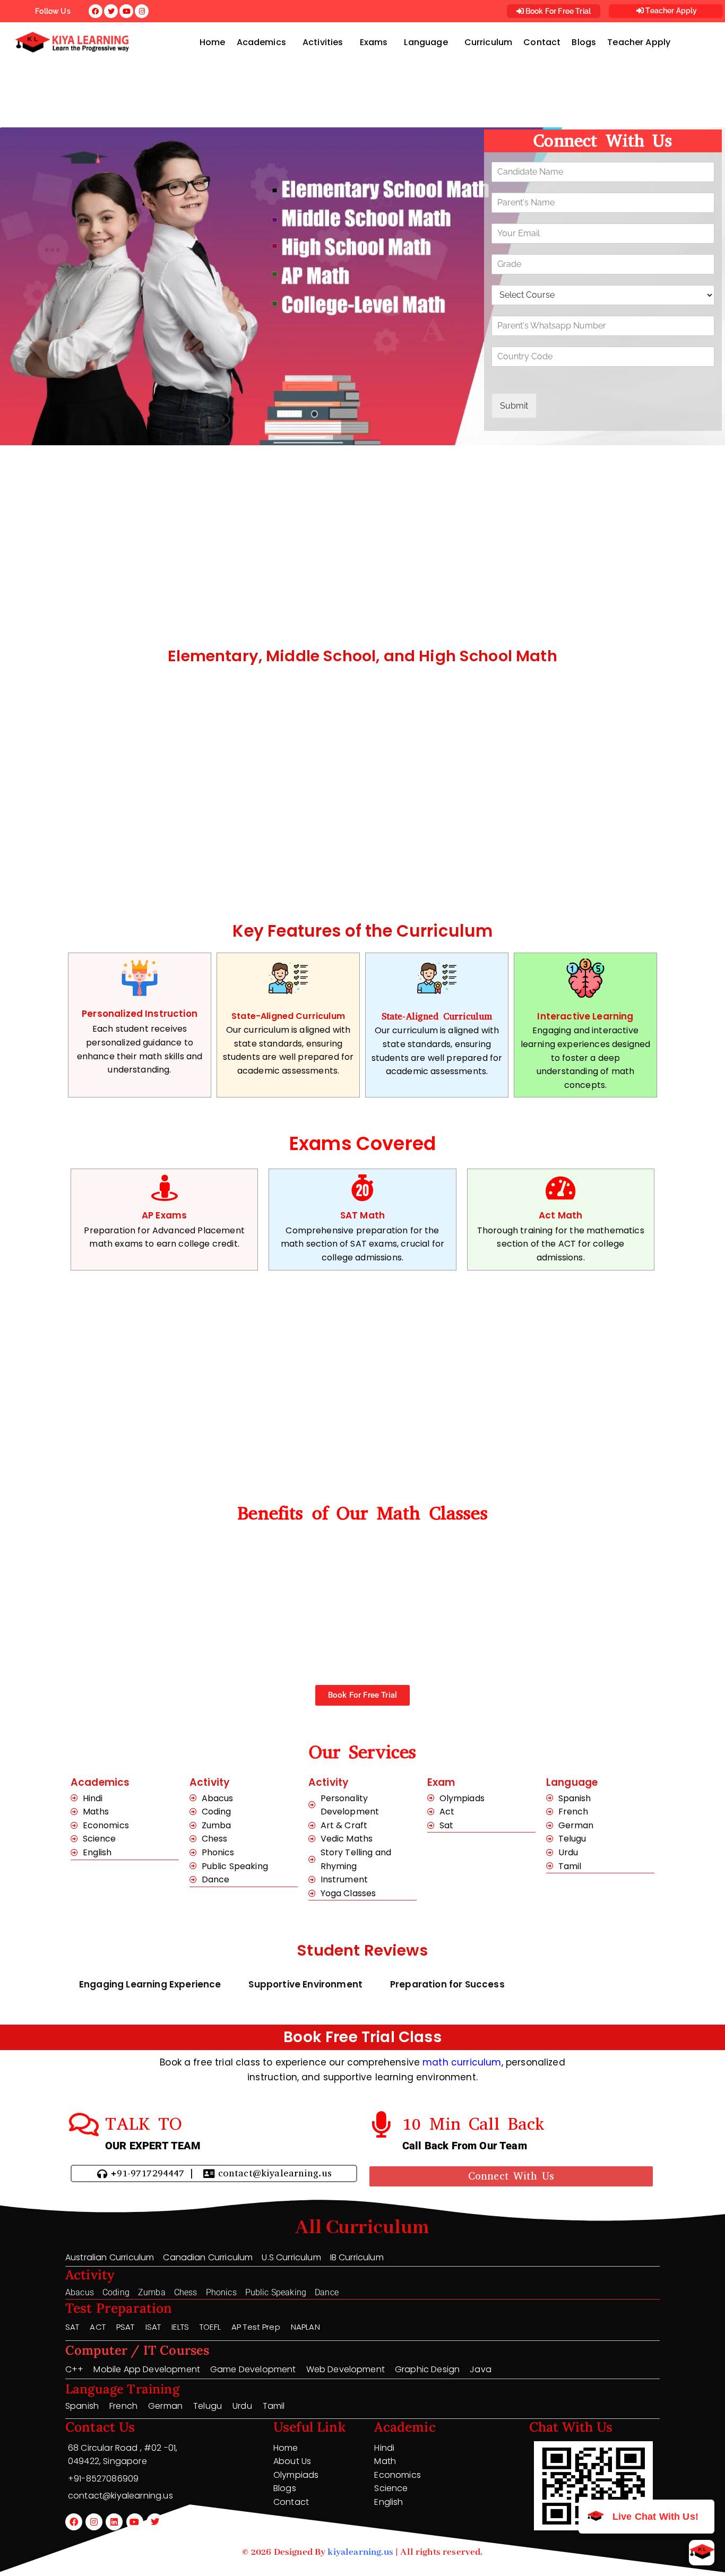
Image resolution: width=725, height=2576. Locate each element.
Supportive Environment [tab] (305, 1984)
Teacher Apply (670, 11)
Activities (323, 42)
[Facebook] (74, 2522)
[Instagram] (94, 2522)
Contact (542, 42)
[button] (264, 42)
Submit (514, 406)
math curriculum (462, 2062)
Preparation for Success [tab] (447, 1984)
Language (426, 42)
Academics (261, 42)
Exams (374, 42)
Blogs (584, 42)
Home (213, 42)
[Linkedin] (114, 2522)
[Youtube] (135, 2522)
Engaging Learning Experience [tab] (150, 1984)
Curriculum (489, 42)
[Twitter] (155, 2522)
